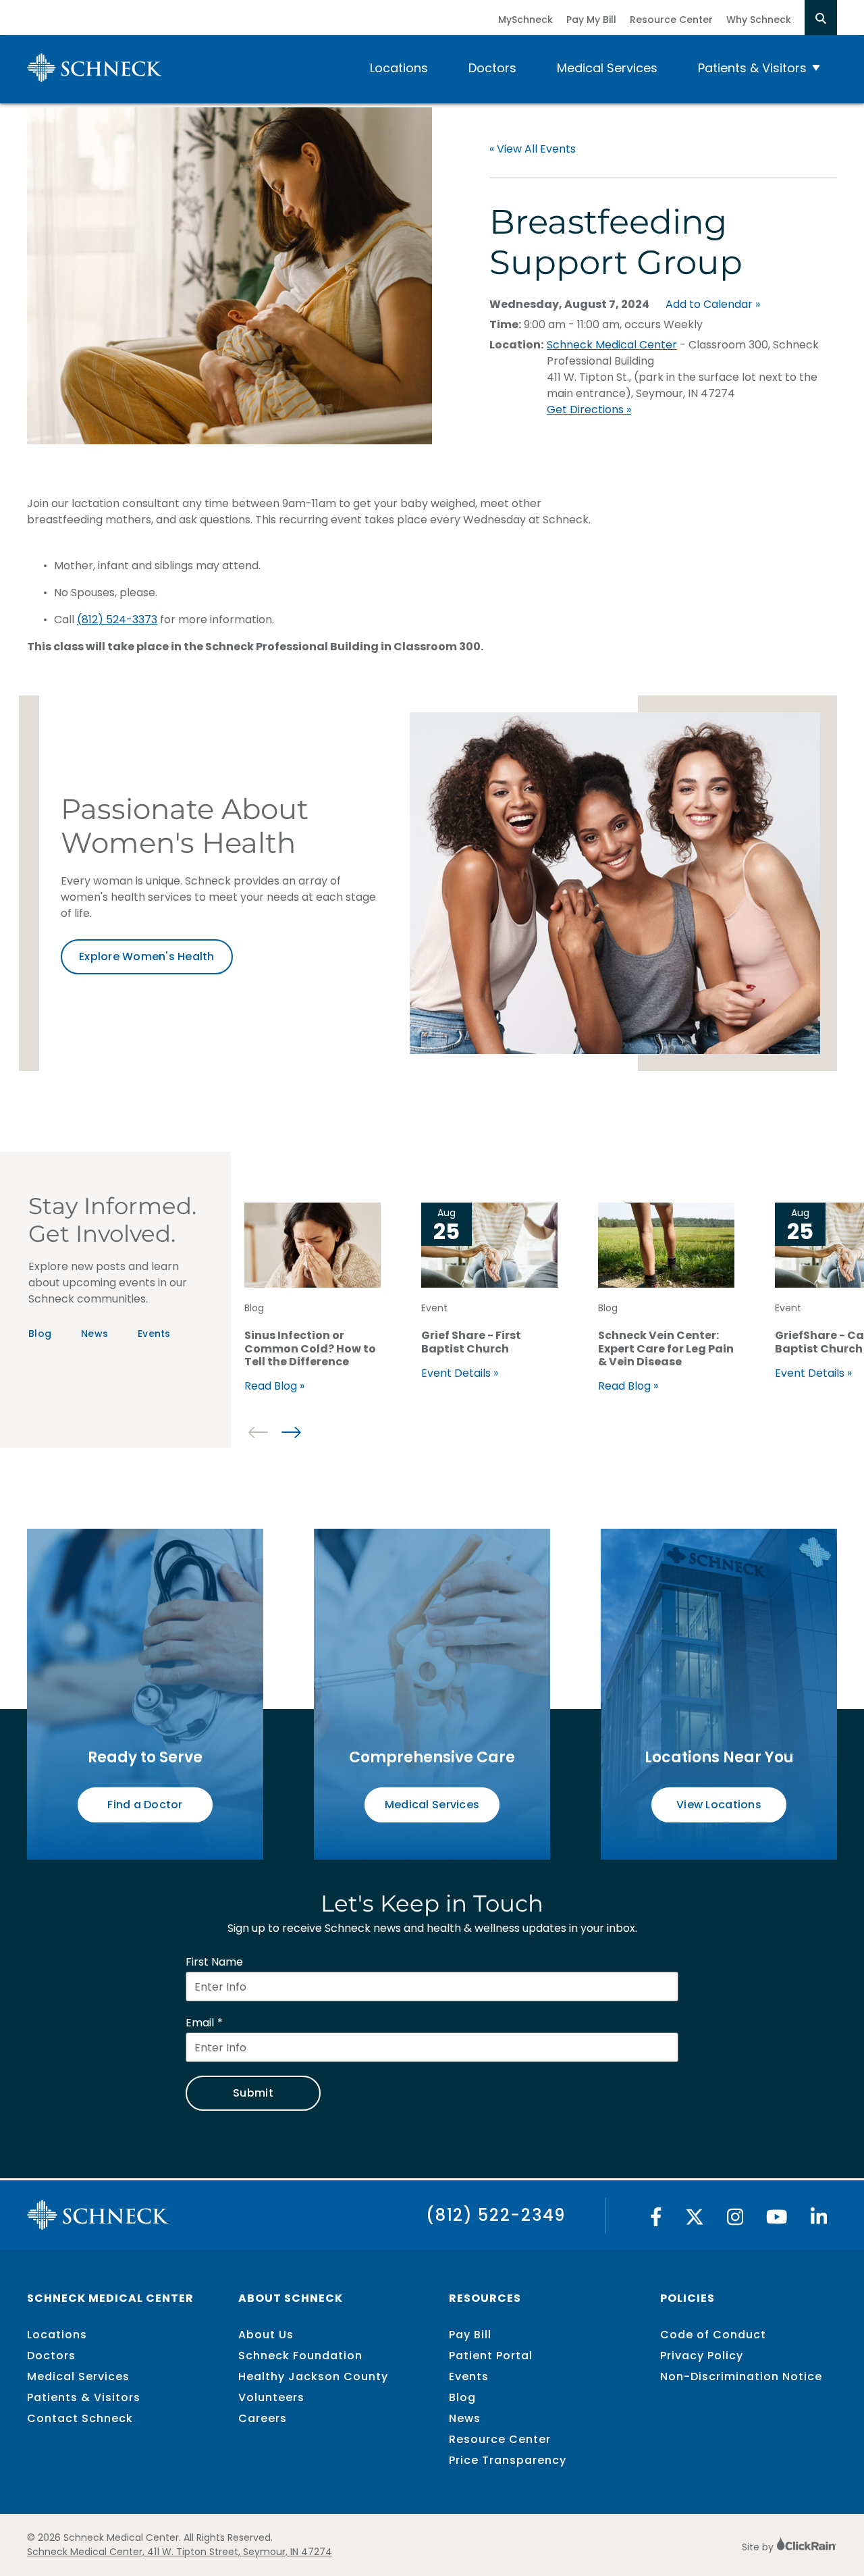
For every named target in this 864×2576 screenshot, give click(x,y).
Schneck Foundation (300, 2356)
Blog (40, 1334)
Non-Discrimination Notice (741, 2376)
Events (154, 1334)
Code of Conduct (713, 2335)
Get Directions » (589, 410)
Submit (253, 2093)
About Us (266, 2335)
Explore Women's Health (147, 956)
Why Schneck (759, 20)
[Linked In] (819, 2220)
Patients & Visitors (752, 68)
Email (200, 2023)
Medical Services (607, 68)
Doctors (492, 68)
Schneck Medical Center (612, 345)
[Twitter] (695, 2220)
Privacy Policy (702, 2356)
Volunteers (271, 2397)
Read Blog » (274, 1386)
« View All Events (533, 149)
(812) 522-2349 (496, 2215)
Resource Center (671, 20)
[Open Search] (821, 18)
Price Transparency (508, 2460)
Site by (759, 2547)
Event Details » (460, 1373)
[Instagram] (735, 2220)
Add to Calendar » (713, 304)
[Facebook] (656, 2220)
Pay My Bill (591, 20)
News (94, 1334)
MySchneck (525, 20)
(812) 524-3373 (117, 620)
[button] (291, 1432)
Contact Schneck (80, 2418)
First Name (214, 1962)
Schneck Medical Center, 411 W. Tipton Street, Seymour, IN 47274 (180, 2552)
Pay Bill (470, 2335)
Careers (263, 2418)
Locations (399, 68)
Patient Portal (491, 2356)
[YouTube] (777, 2220)
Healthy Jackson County (313, 2376)
